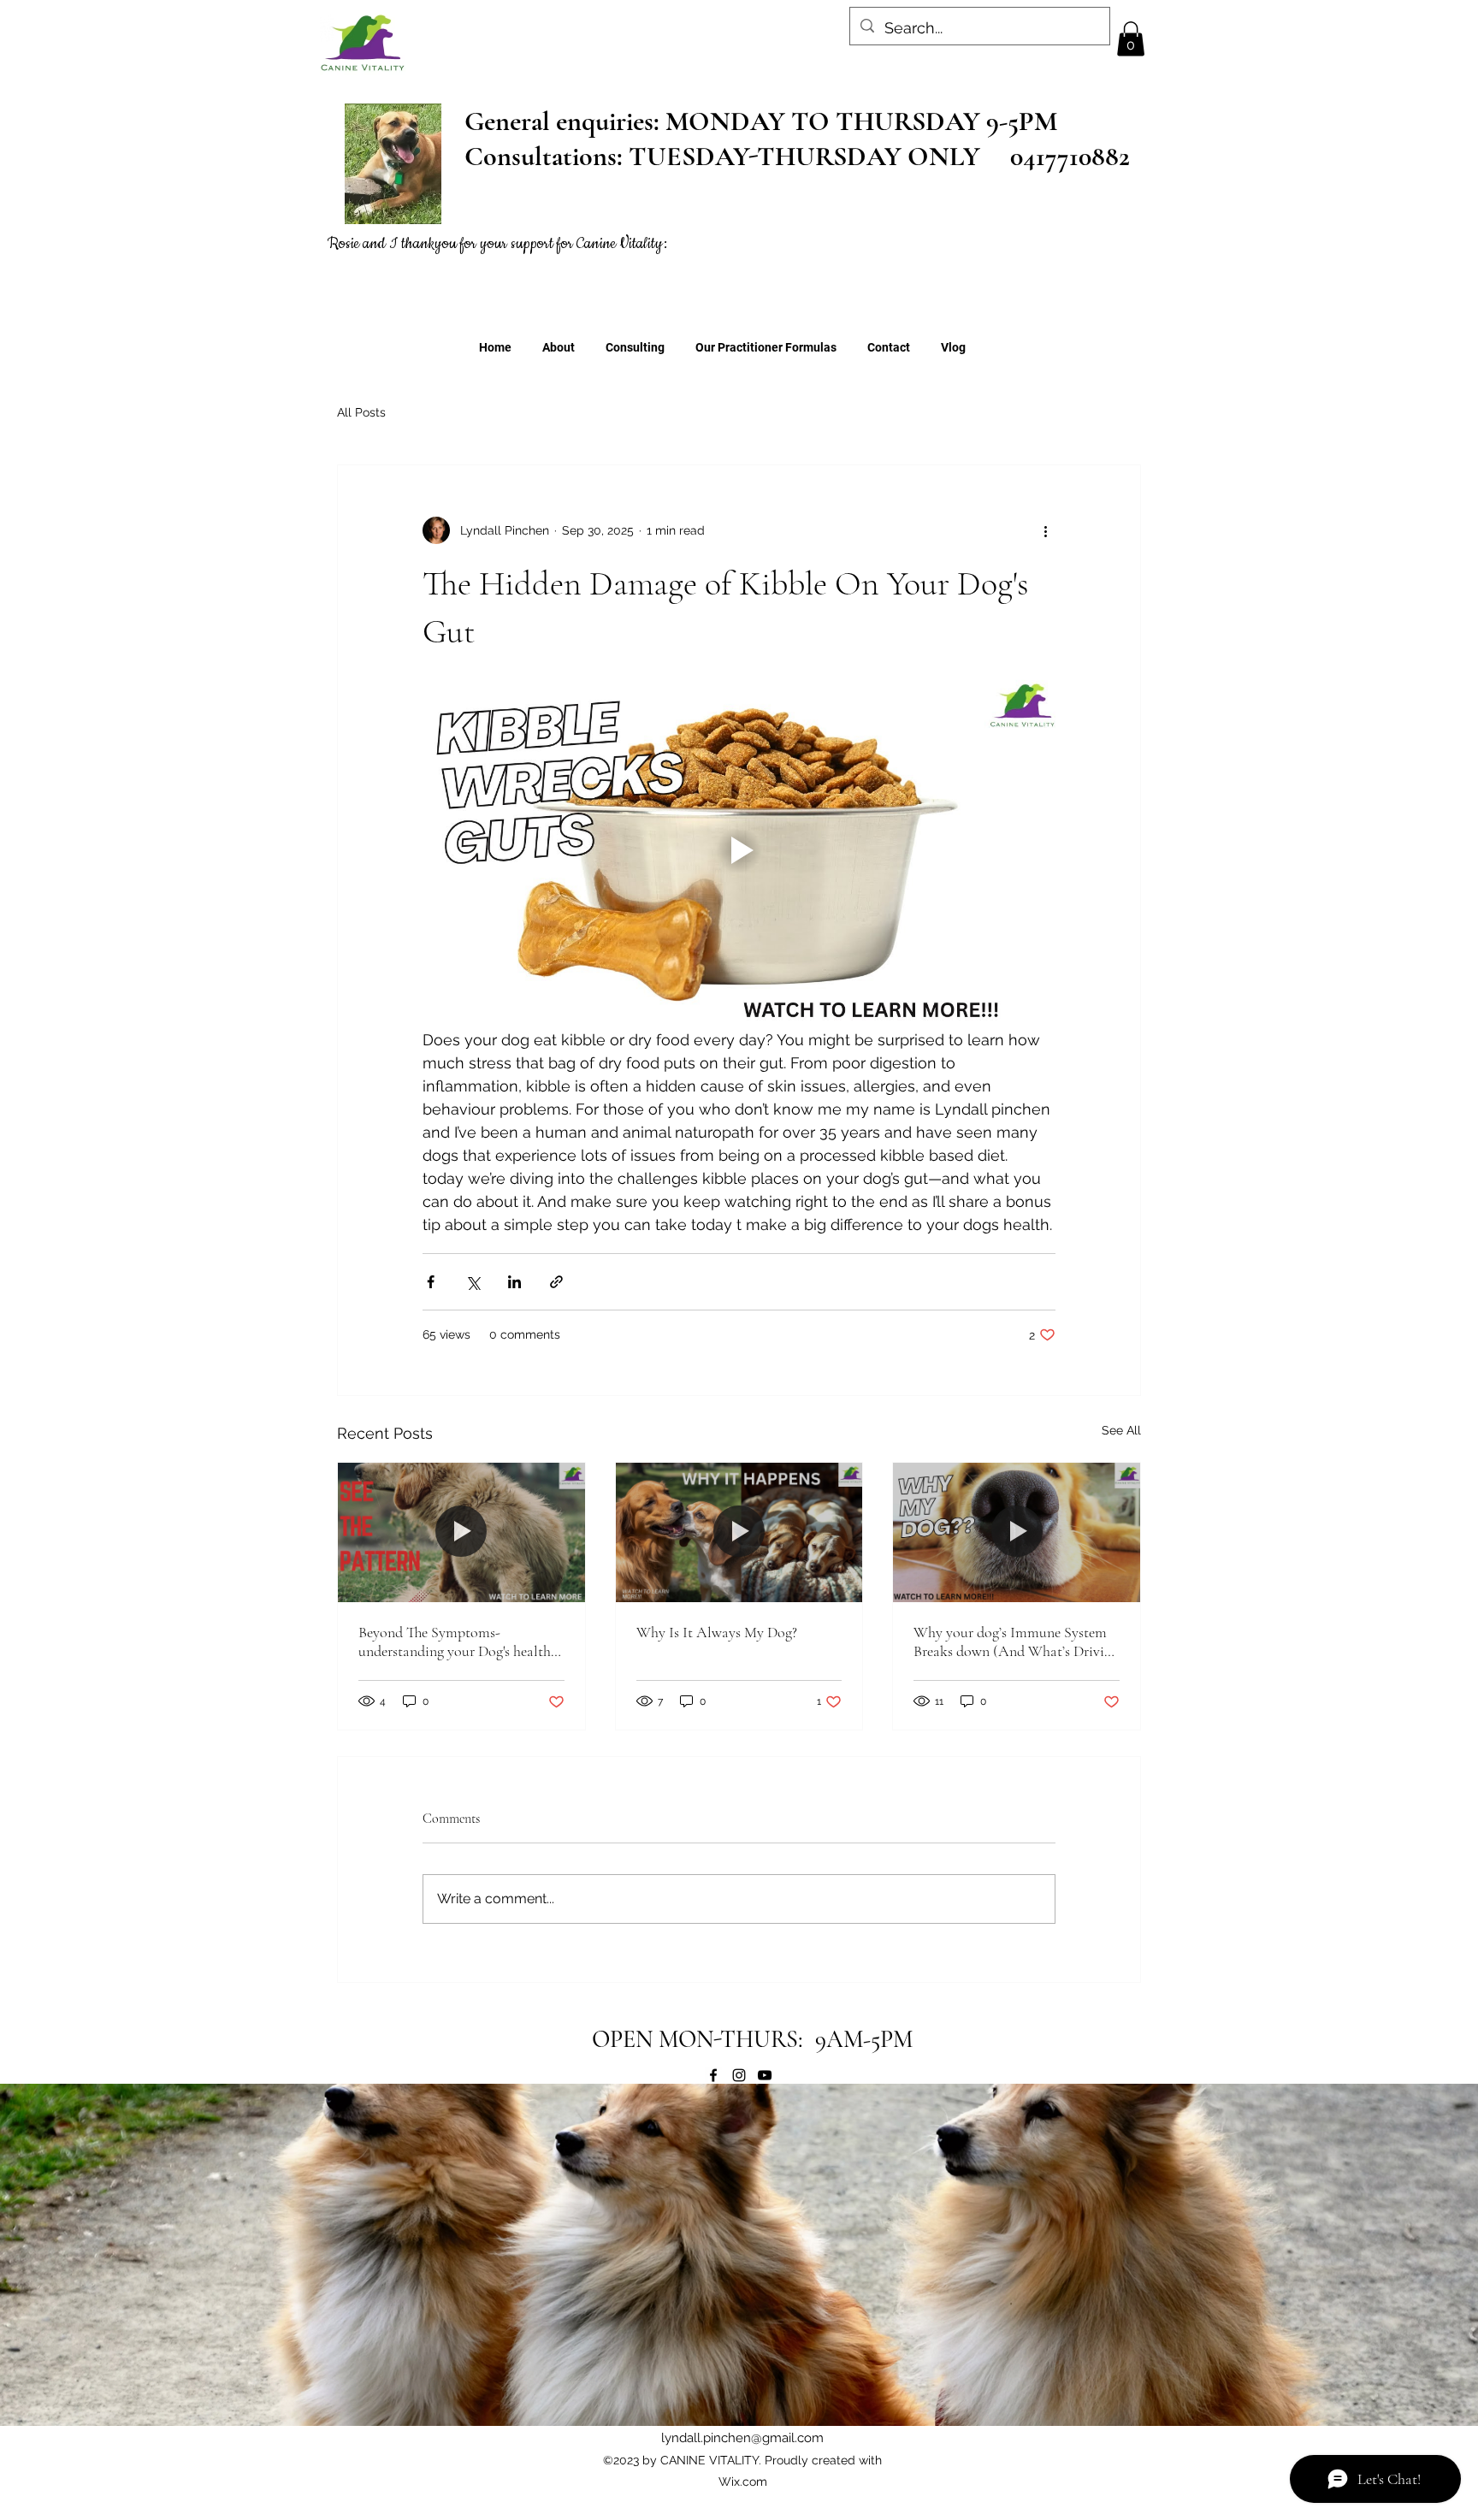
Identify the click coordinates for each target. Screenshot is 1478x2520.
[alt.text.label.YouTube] (765, 2075)
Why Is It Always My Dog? (717, 1632)
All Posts (361, 412)
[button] (1131, 39)
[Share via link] (556, 1282)
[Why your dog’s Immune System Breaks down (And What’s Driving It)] (1017, 1532)
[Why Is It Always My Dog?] (739, 1532)
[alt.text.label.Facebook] (713, 2075)
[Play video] (739, 850)
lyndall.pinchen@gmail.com (742, 2438)
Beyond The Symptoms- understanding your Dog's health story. (455, 1642)
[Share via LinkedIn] (514, 1282)
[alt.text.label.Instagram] (739, 2075)
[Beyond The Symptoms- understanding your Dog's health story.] (461, 1532)
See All (1121, 1430)
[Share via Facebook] (431, 1282)
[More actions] (1045, 530)
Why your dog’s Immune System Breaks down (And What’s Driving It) (1016, 1642)
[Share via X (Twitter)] (473, 1282)
